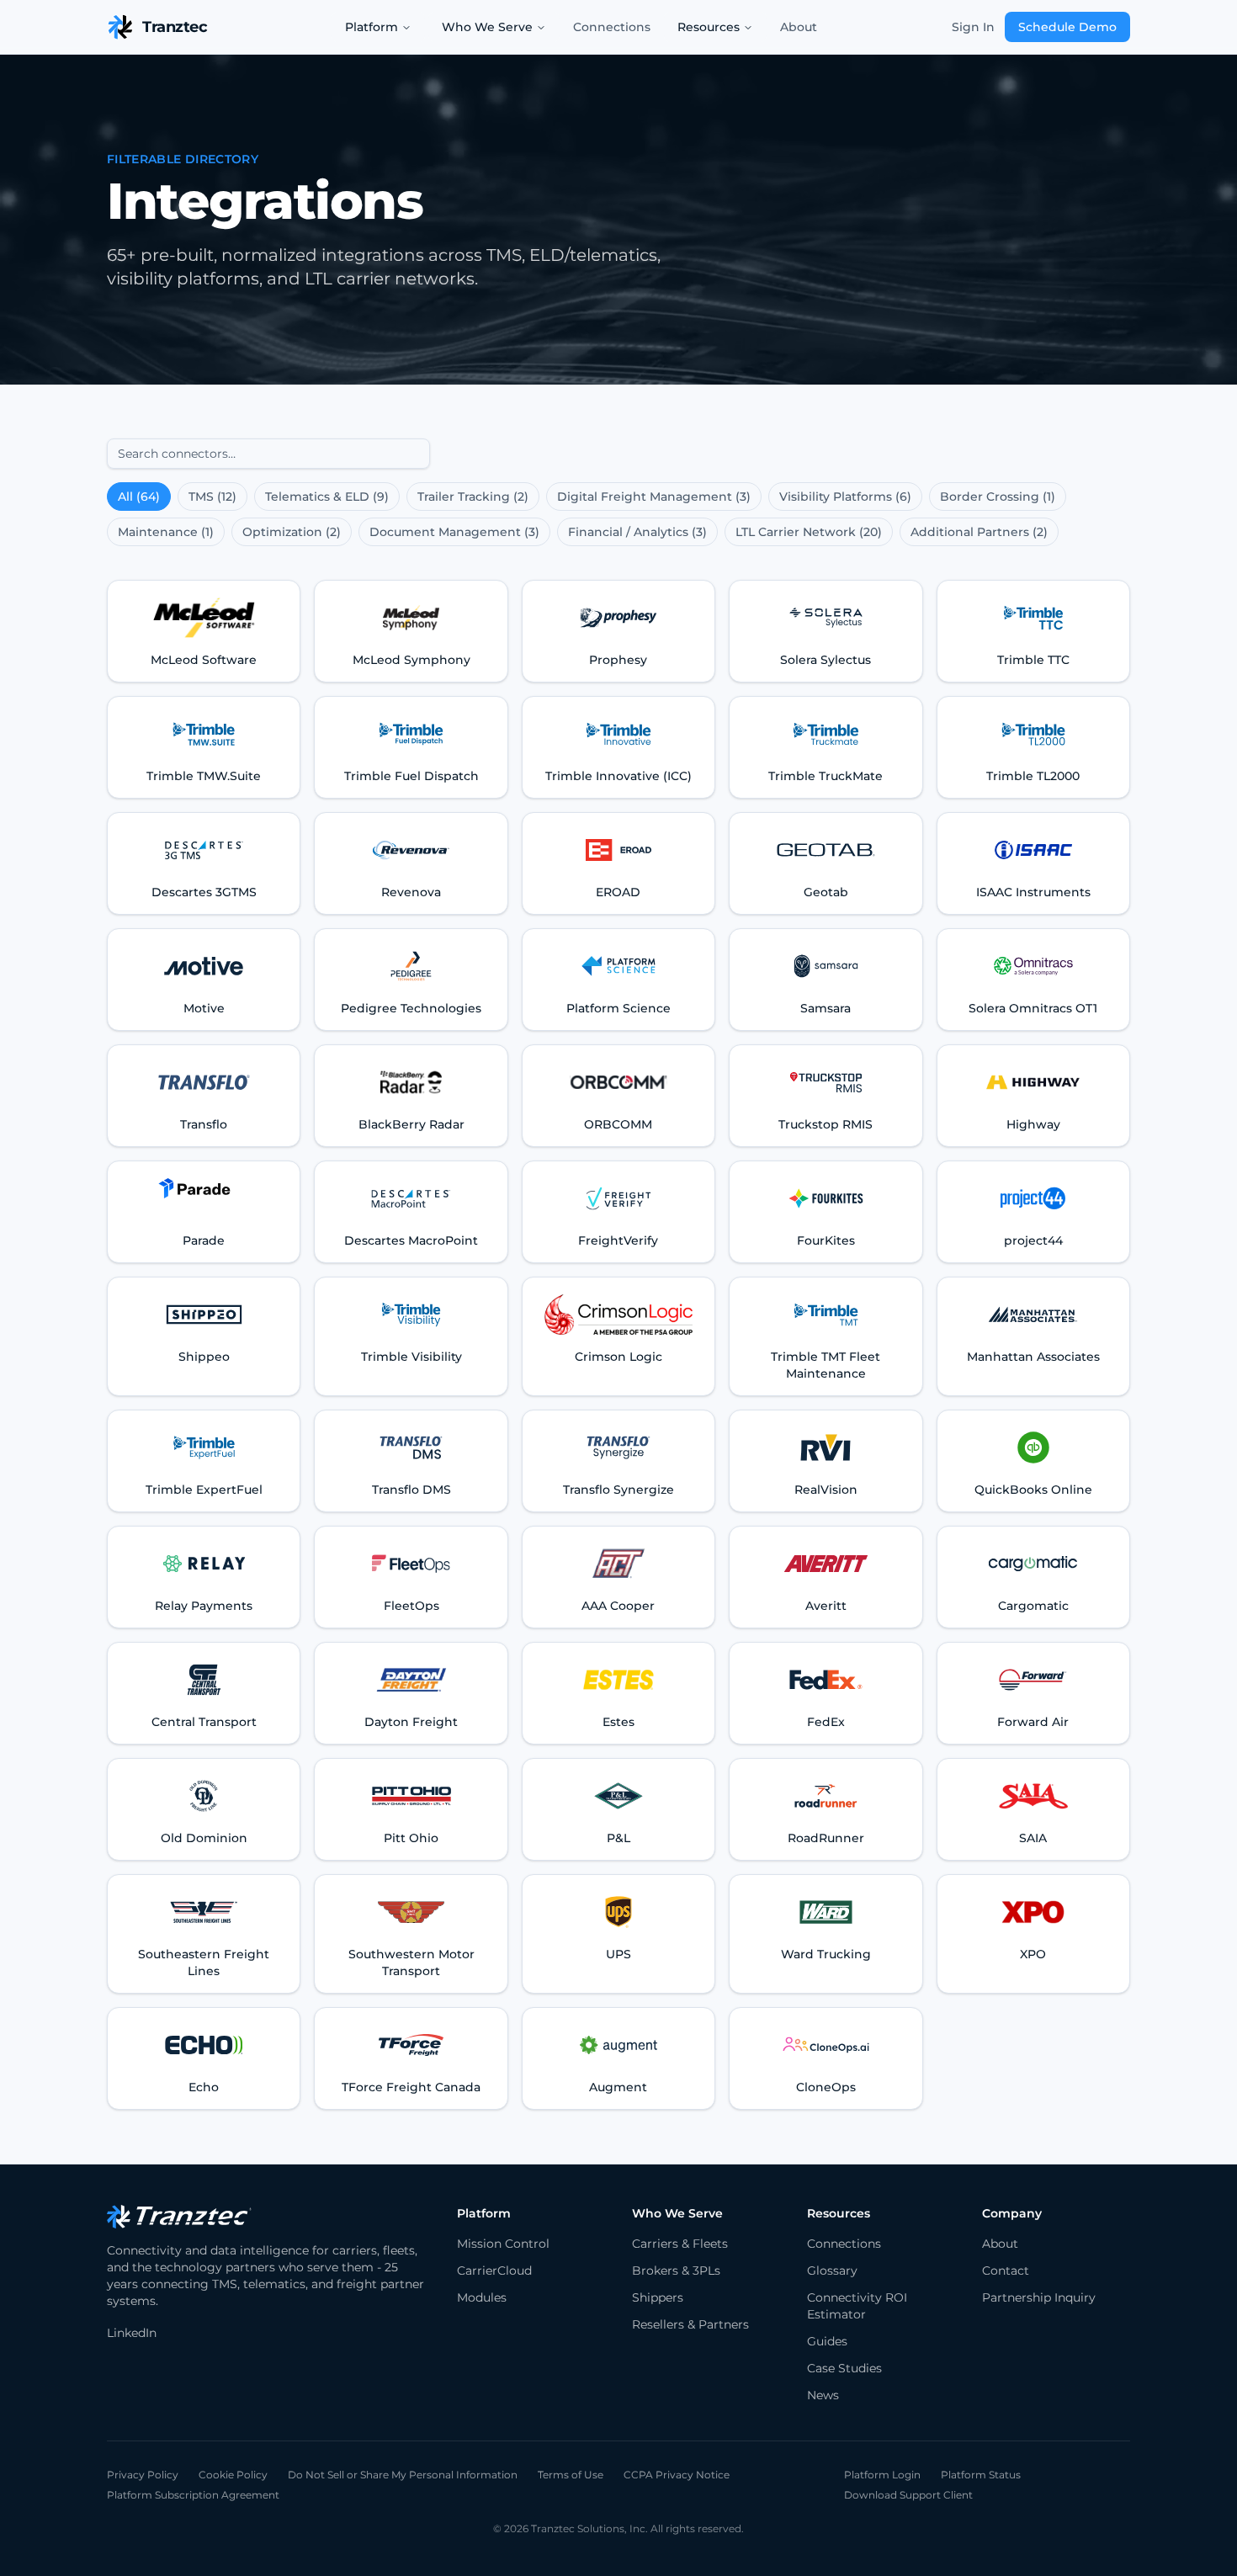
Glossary (832, 2271)
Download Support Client (908, 2495)
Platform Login (882, 2475)
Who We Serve (487, 27)
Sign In (973, 27)
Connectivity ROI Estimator (857, 2306)
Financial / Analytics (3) (637, 532)
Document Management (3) (454, 532)
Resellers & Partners (690, 2324)
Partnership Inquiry (1039, 2297)
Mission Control (503, 2244)
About (799, 27)
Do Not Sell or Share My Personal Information (403, 2475)
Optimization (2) (292, 532)
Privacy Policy (143, 2475)
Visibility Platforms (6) (845, 497)
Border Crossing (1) (998, 497)
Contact (1006, 2271)
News (823, 2395)
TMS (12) (212, 497)
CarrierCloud (494, 2271)
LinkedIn (132, 2333)
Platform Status (981, 2475)
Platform (372, 27)
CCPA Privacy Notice (677, 2475)
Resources (709, 27)
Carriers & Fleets (680, 2244)
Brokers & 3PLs (676, 2271)
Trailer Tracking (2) (473, 497)
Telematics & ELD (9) (327, 497)
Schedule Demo (1067, 27)
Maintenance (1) (166, 532)
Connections (612, 27)
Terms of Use (571, 2475)
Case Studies (844, 2368)
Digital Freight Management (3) (654, 497)
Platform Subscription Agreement (193, 2495)
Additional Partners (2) (979, 532)
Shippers (658, 2297)
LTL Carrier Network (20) (809, 532)
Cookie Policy (233, 2475)
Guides (827, 2341)
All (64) (139, 497)
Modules (482, 2297)
